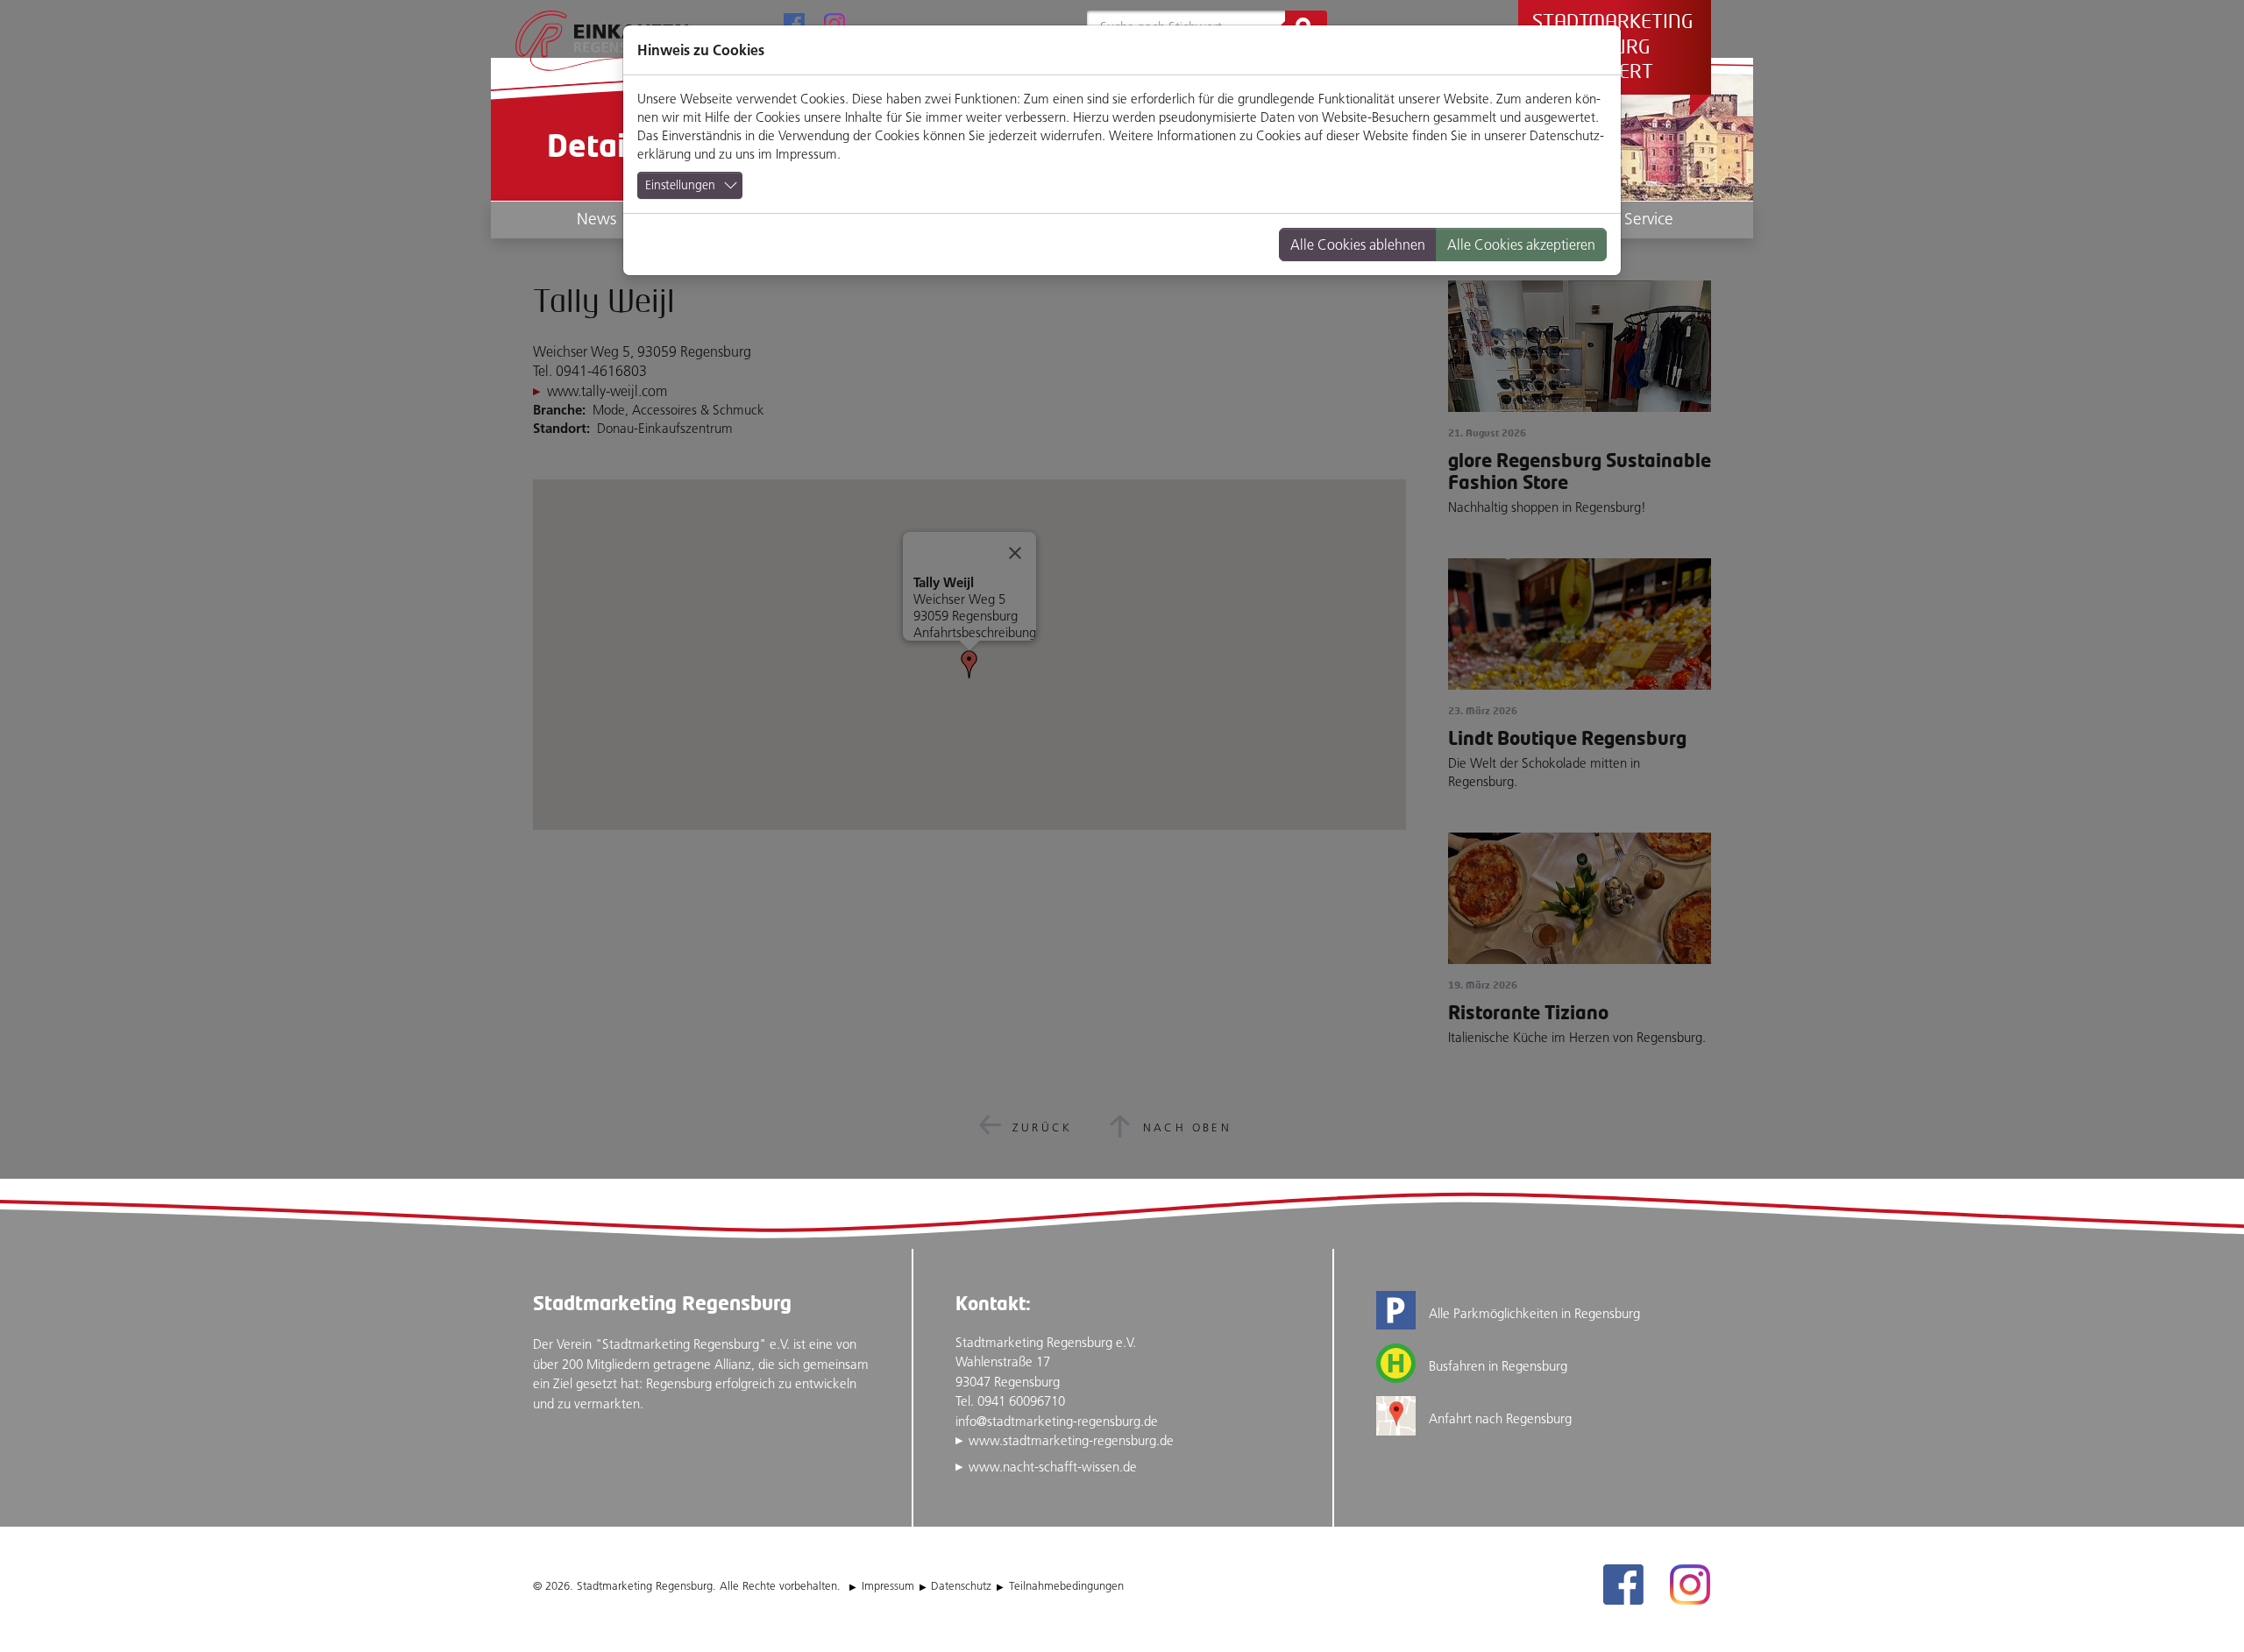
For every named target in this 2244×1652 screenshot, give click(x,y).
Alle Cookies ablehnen (1358, 245)
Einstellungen (680, 185)
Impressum (806, 154)
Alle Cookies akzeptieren (1521, 245)
